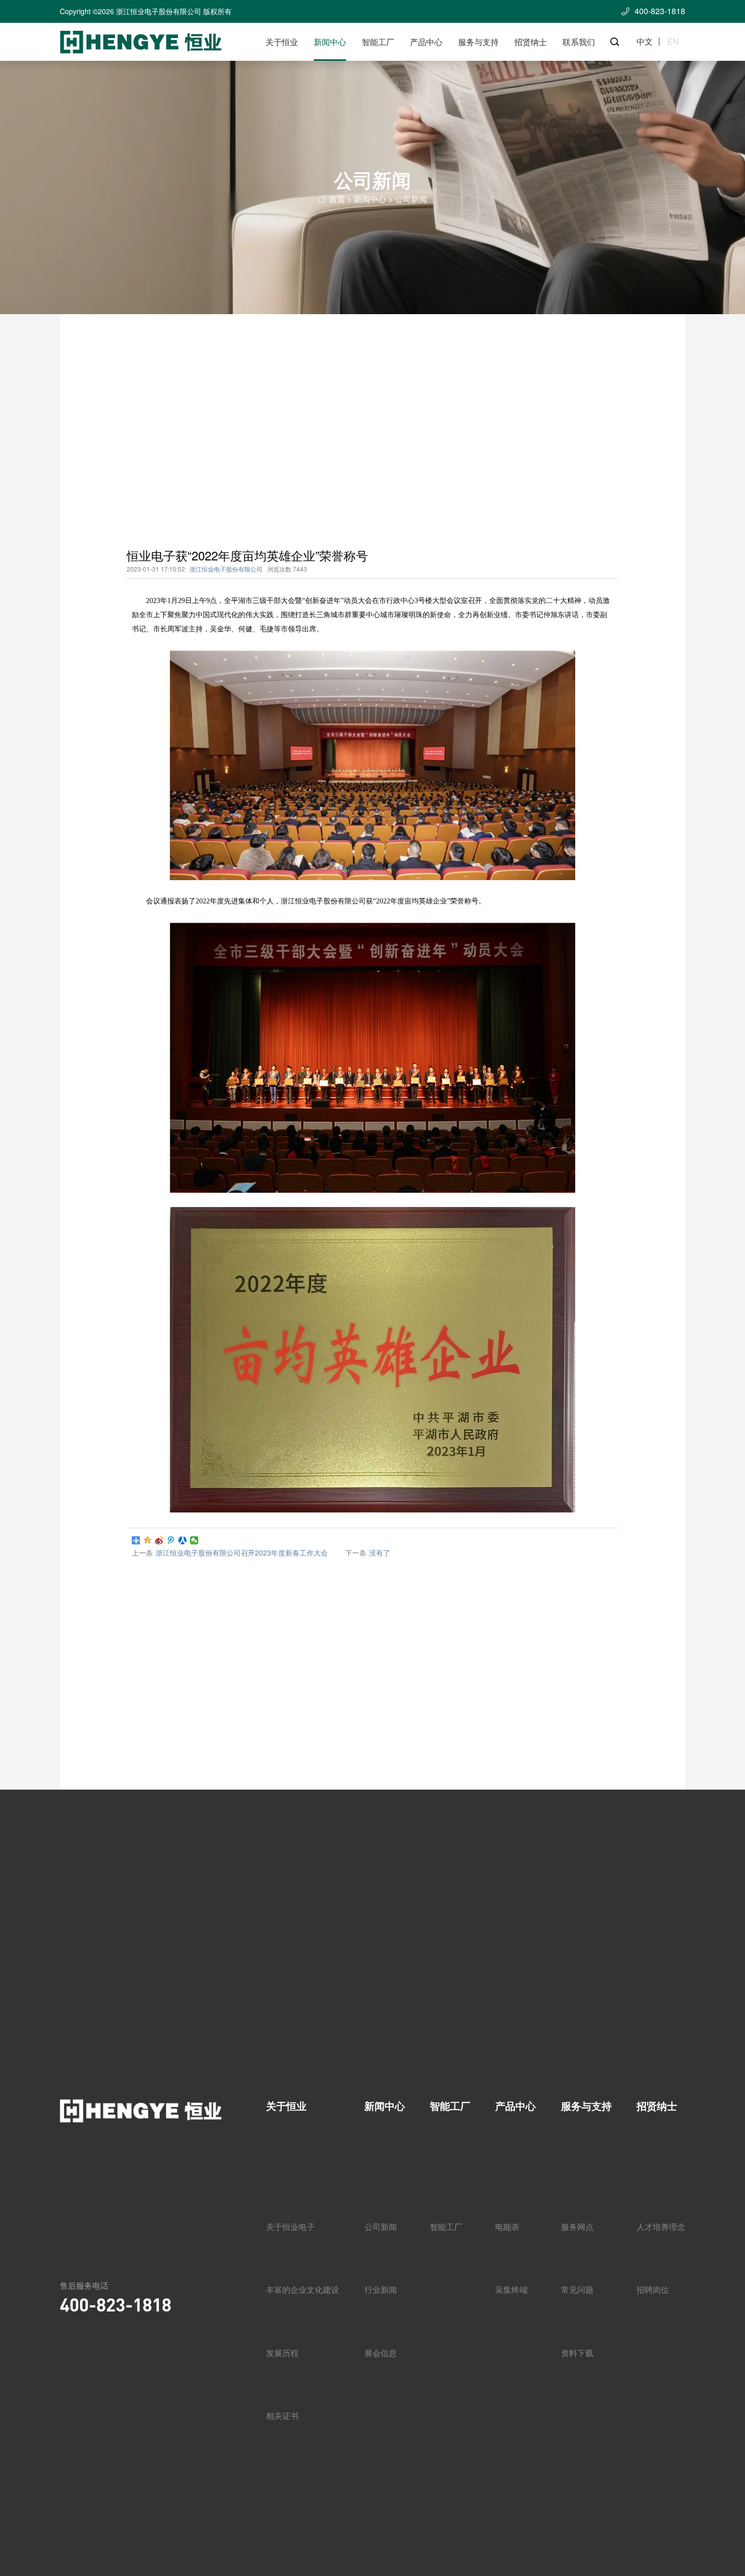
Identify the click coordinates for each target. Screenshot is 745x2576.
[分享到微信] (194, 1540)
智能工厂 (378, 42)
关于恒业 (282, 42)
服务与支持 (478, 42)
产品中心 (426, 42)
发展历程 (282, 2353)
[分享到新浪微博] (159, 1540)
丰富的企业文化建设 (303, 2289)
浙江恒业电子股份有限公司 (226, 569)
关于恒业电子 (290, 2227)
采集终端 (511, 2289)
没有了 (380, 1552)
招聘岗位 (653, 2289)
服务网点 (577, 2227)
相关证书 (282, 2416)
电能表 (507, 2227)
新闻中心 (330, 42)
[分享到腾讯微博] (171, 1540)
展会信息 (381, 2353)
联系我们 (579, 42)
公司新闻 (411, 199)
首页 (337, 199)
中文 (645, 42)
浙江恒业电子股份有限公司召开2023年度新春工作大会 (242, 1552)
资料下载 (577, 2353)
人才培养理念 (661, 2227)
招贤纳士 (531, 42)
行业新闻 (381, 2289)
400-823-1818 (116, 2304)
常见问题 (577, 2289)
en (673, 42)
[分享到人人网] (183, 1540)
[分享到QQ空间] (148, 1540)
